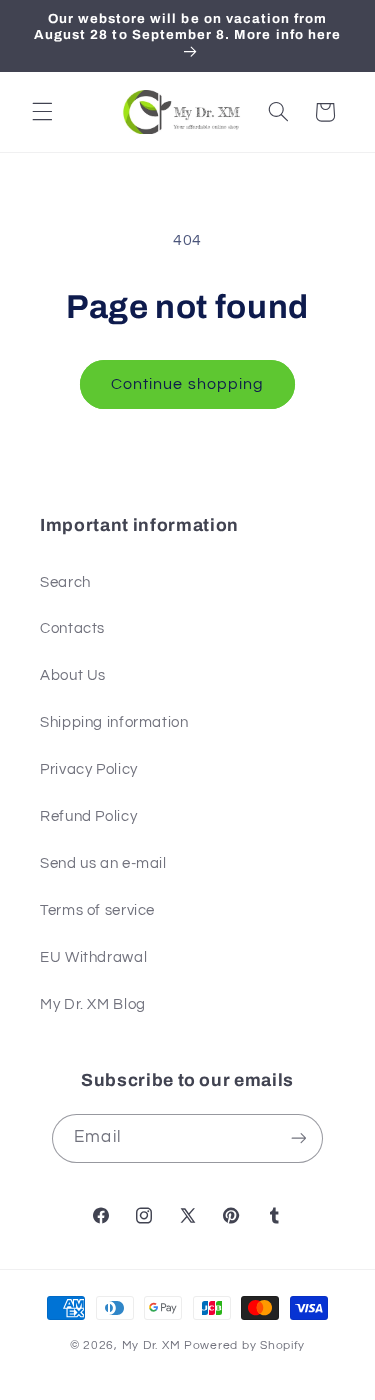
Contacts (72, 628)
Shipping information (114, 722)
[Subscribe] (298, 1138)
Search (65, 582)
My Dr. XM (153, 1345)
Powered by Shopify (244, 1345)
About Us (73, 675)
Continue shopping (187, 384)
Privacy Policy (89, 769)
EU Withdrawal (93, 957)
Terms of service (97, 910)
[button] (42, 112)
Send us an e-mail (103, 863)
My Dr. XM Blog (93, 1004)
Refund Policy (88, 816)
